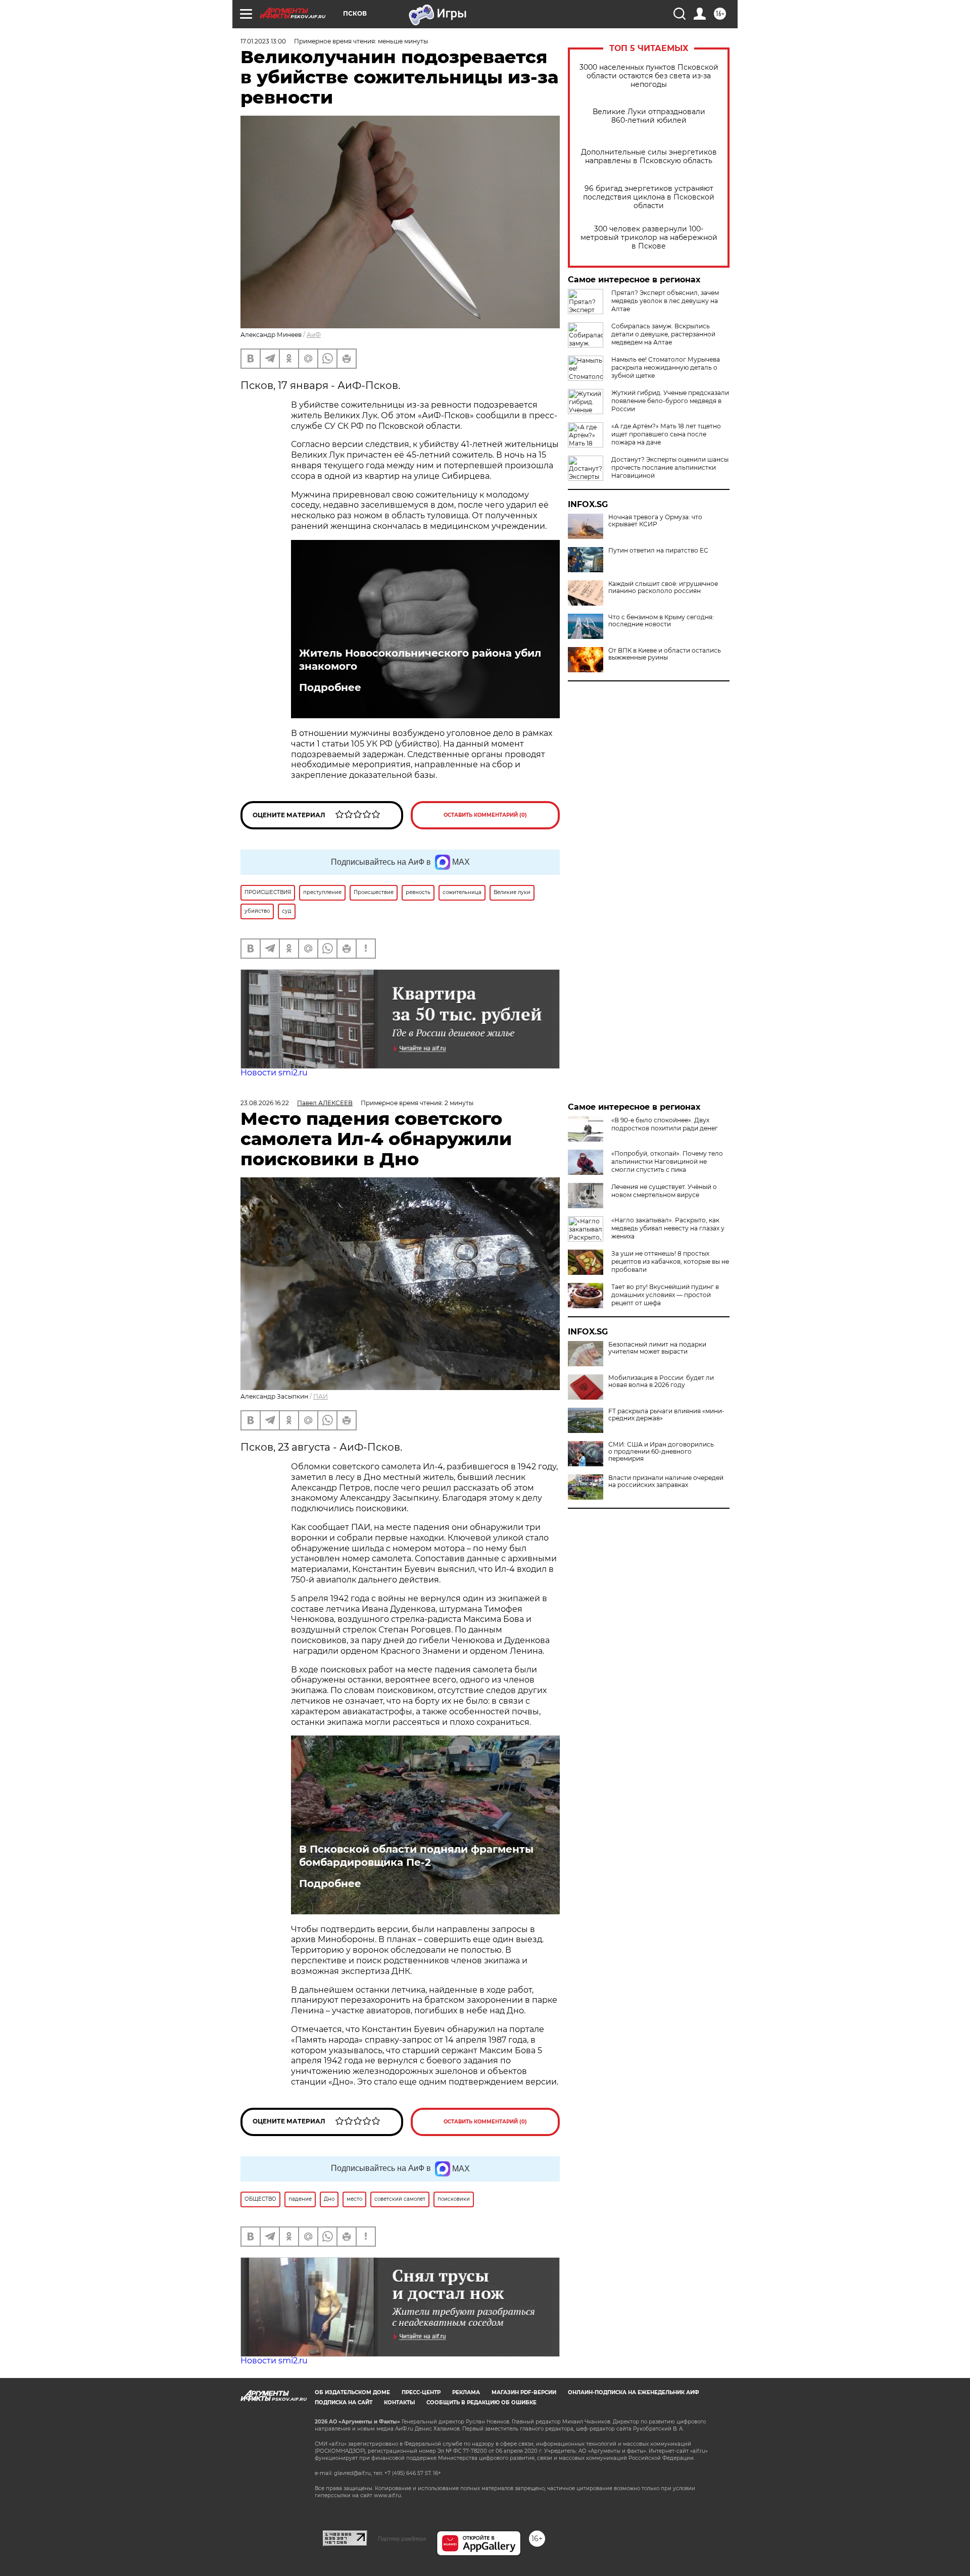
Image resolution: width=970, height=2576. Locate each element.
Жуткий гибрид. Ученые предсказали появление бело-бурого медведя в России (670, 401)
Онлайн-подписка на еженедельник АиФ (634, 2392)
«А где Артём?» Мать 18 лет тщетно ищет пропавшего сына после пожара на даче (666, 434)
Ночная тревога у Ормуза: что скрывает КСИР (655, 521)
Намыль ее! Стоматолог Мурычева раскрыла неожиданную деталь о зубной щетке (666, 367)
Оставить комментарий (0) (485, 815)
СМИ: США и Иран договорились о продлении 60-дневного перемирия (661, 1452)
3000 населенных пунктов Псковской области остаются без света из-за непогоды (649, 76)
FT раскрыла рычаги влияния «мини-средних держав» (666, 1415)
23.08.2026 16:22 (265, 1103)
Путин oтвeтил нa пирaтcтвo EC (658, 551)
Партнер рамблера (402, 2539)
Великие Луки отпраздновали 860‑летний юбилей (649, 116)
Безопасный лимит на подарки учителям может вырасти (657, 1348)
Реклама (466, 2392)
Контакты (399, 2402)
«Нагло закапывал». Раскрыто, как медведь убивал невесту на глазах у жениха (668, 1228)
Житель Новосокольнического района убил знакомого (420, 660)
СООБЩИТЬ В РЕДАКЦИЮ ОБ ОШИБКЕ (481, 2402)
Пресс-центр (421, 2392)
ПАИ (321, 1396)
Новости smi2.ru (274, 1073)
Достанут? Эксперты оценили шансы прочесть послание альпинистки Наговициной (670, 467)
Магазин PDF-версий (524, 2392)
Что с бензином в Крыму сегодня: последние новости (661, 621)
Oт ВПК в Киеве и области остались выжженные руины (665, 654)
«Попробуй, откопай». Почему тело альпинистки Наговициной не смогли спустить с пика (667, 1161)
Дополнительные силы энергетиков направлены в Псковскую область (649, 157)
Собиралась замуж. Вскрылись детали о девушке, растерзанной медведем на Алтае (663, 334)
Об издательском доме (352, 2392)
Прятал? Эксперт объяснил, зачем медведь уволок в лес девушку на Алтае (665, 301)
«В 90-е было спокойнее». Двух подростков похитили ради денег (665, 1124)
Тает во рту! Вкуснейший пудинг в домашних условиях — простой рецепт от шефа (665, 1295)
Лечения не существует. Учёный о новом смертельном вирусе (664, 1191)
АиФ (314, 335)
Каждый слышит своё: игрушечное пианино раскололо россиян (663, 587)
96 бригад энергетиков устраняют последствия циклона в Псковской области (649, 197)
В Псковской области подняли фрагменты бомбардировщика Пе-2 (416, 1856)
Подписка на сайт (344, 2402)
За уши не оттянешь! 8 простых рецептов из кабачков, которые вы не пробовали (670, 1261)
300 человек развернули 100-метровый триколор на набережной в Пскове (649, 238)
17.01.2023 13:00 (263, 41)
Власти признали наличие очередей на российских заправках (666, 1481)
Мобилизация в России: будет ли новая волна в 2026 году (661, 1381)
